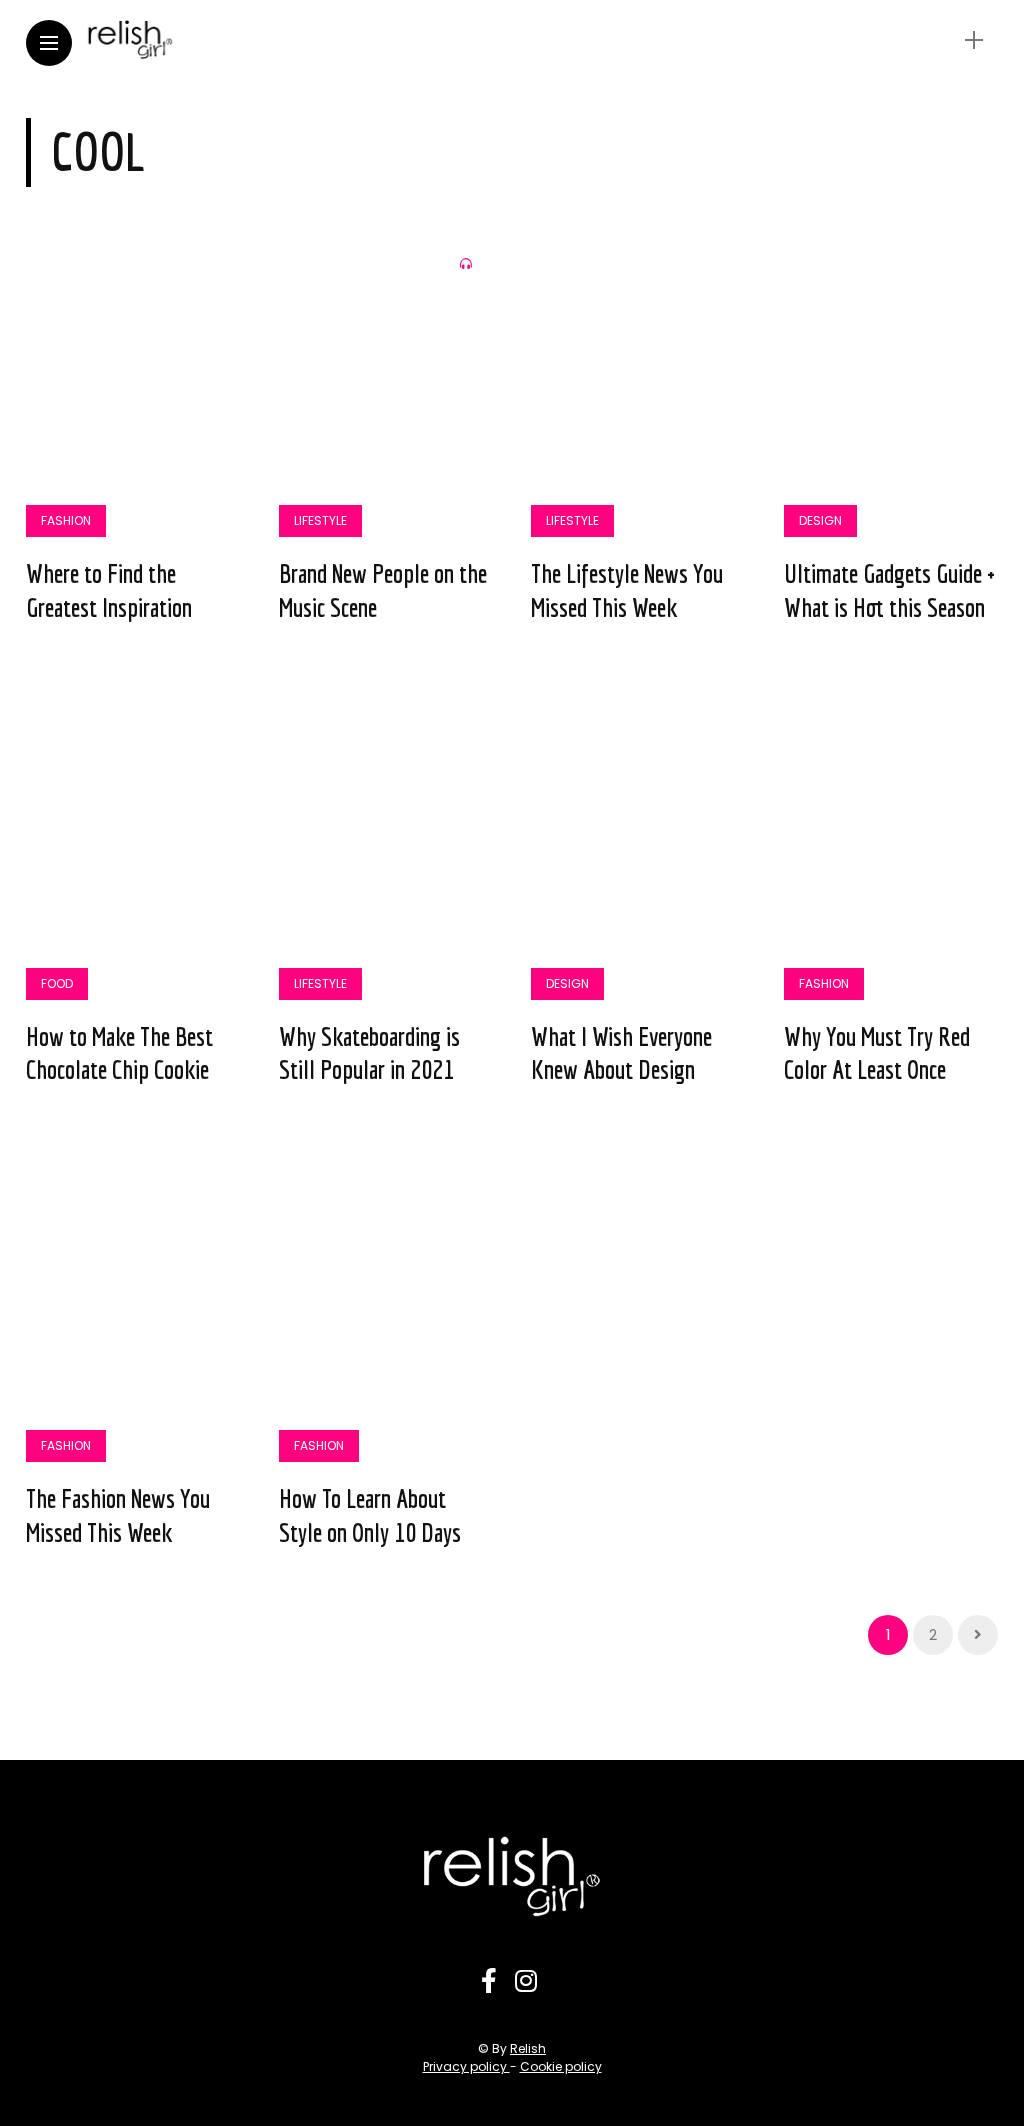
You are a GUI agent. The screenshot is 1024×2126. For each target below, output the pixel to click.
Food (57, 983)
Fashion (66, 520)
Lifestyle (320, 520)
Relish (528, 2048)
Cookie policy (561, 2066)
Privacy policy (466, 2066)
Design (820, 520)
